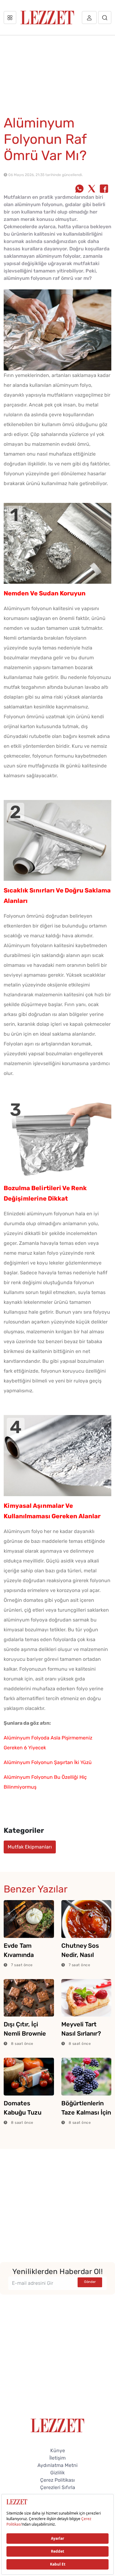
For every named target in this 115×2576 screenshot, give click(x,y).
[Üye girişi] (89, 18)
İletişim (57, 2458)
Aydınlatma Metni (57, 2465)
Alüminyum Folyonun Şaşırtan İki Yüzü (48, 1762)
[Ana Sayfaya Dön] (57, 2425)
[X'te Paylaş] (92, 189)
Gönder (90, 2282)
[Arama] (105, 18)
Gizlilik (57, 2473)
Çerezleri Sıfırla (58, 2487)
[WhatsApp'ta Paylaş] (79, 189)
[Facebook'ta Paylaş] (104, 189)
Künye (58, 2451)
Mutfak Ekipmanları (30, 1847)
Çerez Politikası (57, 2480)
